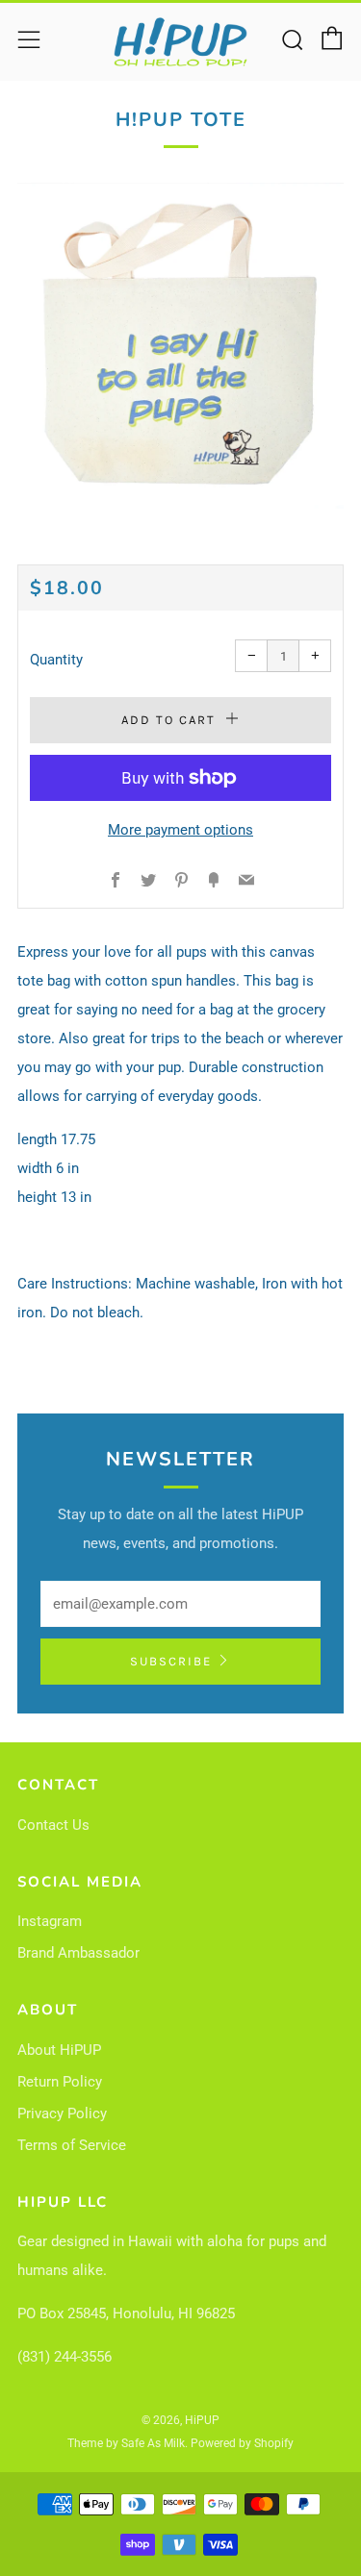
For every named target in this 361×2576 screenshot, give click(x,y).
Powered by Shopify (242, 2443)
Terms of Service (72, 2145)
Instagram (50, 1921)
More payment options (180, 830)
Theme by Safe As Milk (126, 2443)
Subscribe (171, 1661)
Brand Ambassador (78, 1953)
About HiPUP (59, 2050)
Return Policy (60, 2082)
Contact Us (53, 1825)
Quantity (56, 660)
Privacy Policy (62, 2113)
